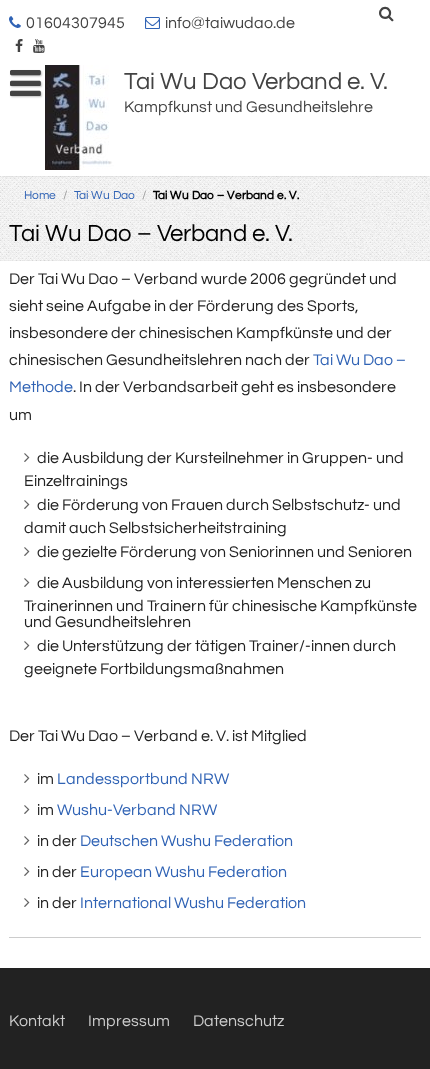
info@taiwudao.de (230, 23)
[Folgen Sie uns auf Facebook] (19, 48)
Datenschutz (238, 1021)
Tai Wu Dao (104, 195)
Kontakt (37, 1021)
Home (40, 195)
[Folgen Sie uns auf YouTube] (39, 48)
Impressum (129, 1021)
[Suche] (387, 13)
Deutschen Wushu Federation (186, 841)
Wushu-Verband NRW (137, 810)
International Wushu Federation (193, 903)
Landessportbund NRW (143, 779)
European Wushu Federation (183, 872)
